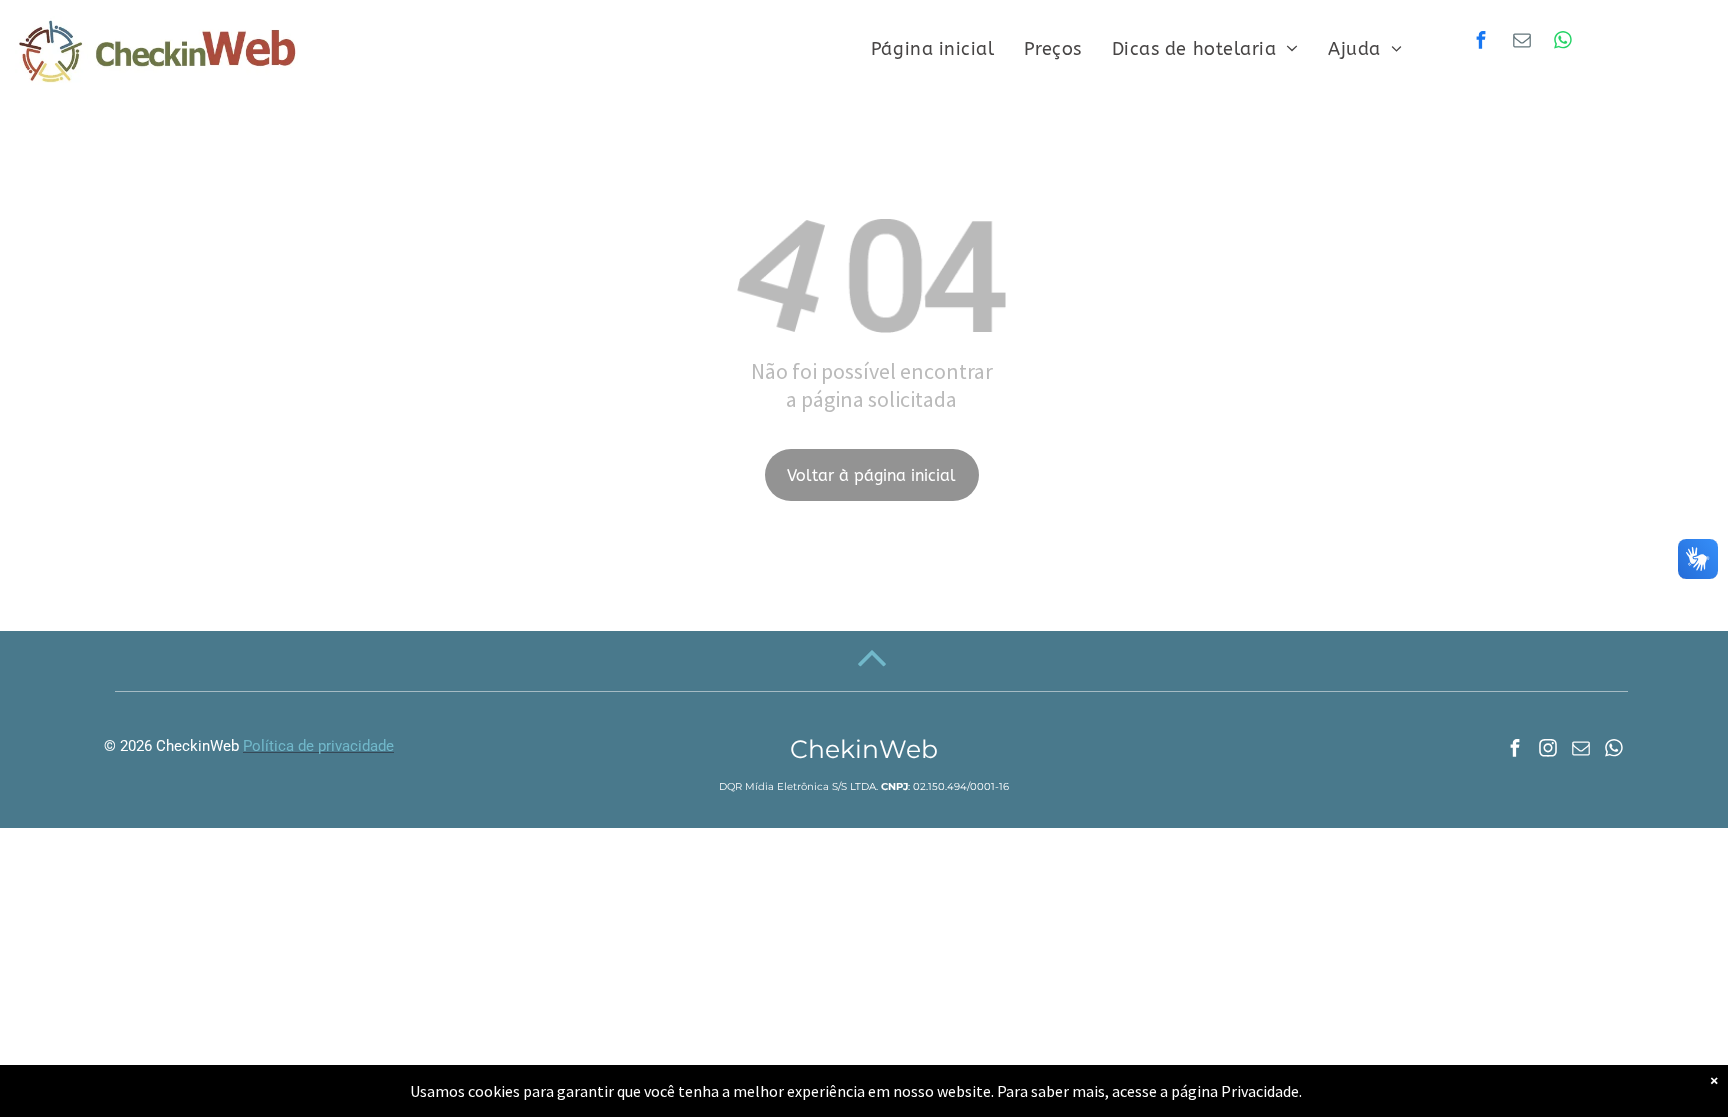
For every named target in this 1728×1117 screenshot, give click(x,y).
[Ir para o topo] (872, 675)
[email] (1522, 42)
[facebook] (1481, 42)
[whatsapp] (1563, 42)
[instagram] (1548, 750)
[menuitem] (933, 49)
